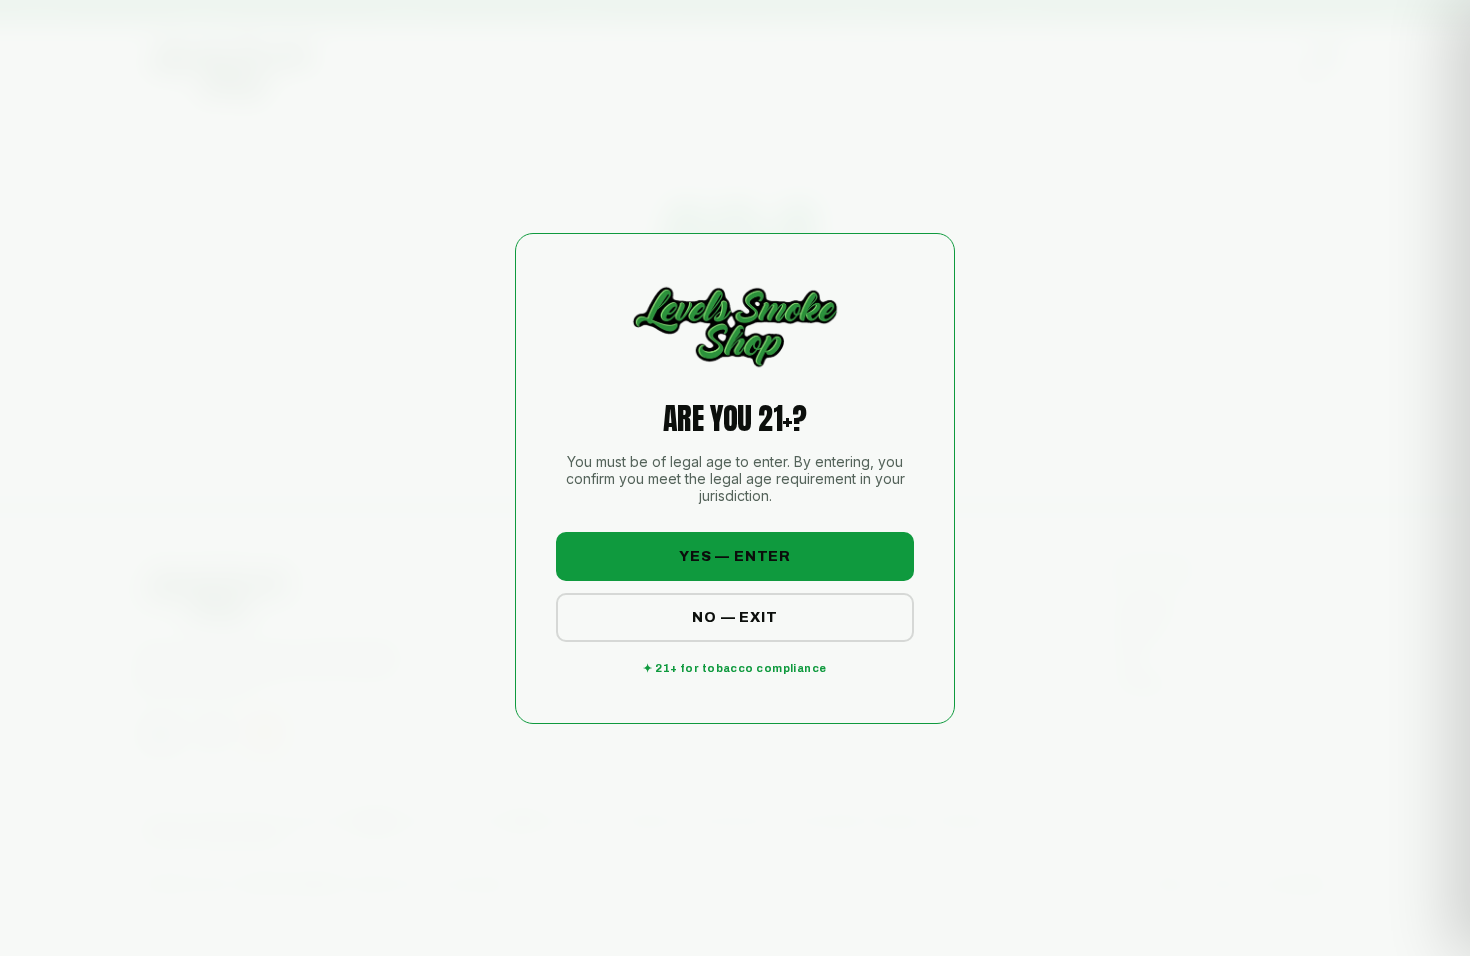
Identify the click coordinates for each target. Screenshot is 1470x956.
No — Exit (735, 617)
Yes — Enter (735, 556)
